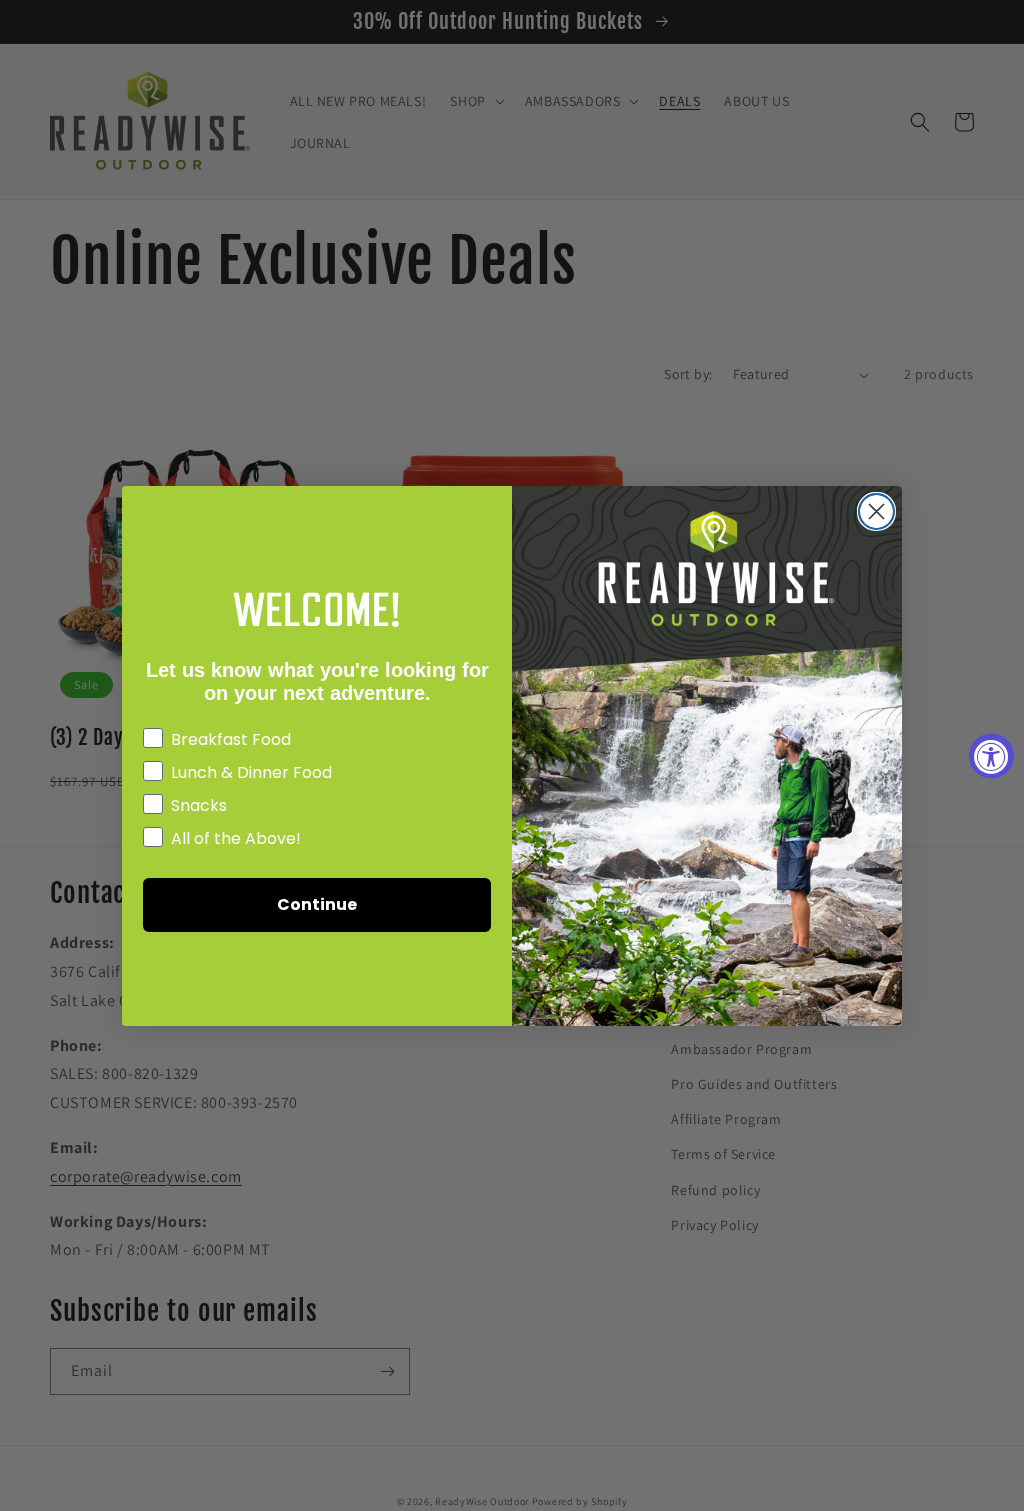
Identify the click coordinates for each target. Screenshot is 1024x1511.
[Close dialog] (876, 511)
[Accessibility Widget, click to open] (991, 755)
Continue (317, 904)
